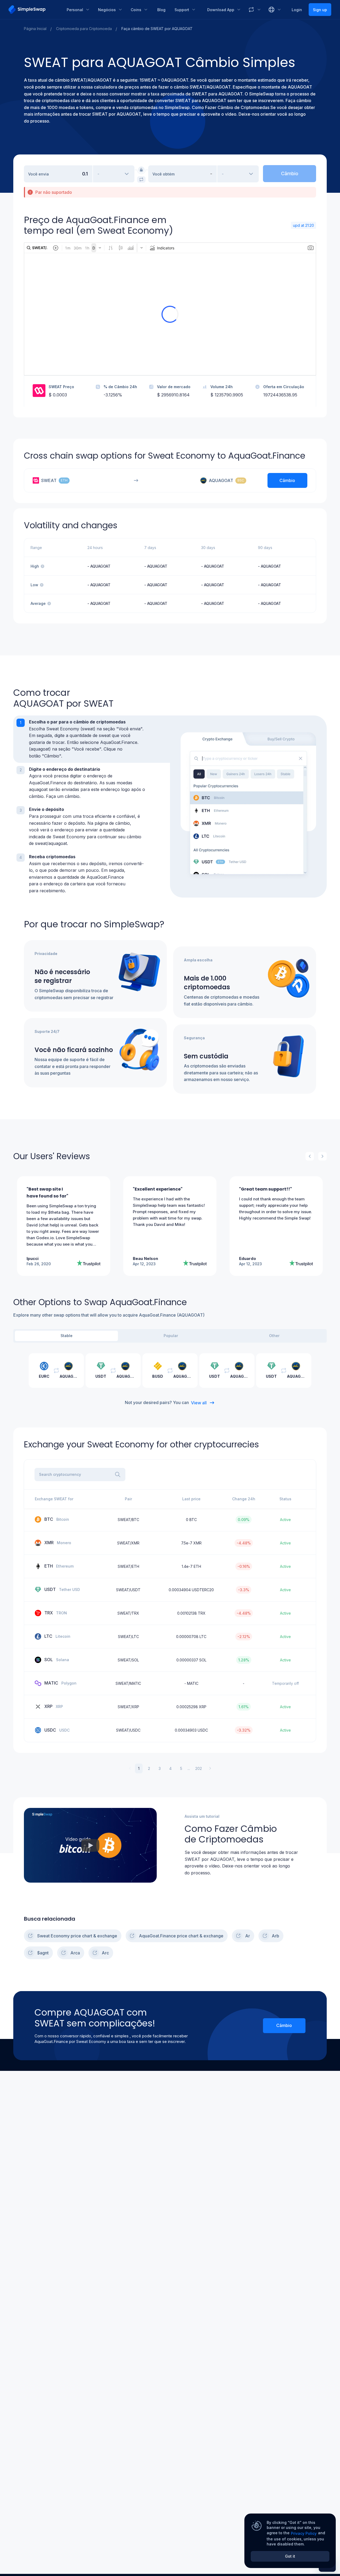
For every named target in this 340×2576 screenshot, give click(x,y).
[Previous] (310, 1156)
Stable (67, 1336)
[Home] (34, 10)
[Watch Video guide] (90, 1845)
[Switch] (141, 179)
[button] (92, 739)
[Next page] (210, 1768)
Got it (290, 2556)
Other (274, 1336)
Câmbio (284, 2025)
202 (199, 1768)
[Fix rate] (141, 170)
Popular (171, 1336)
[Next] (322, 1156)
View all (199, 1403)
